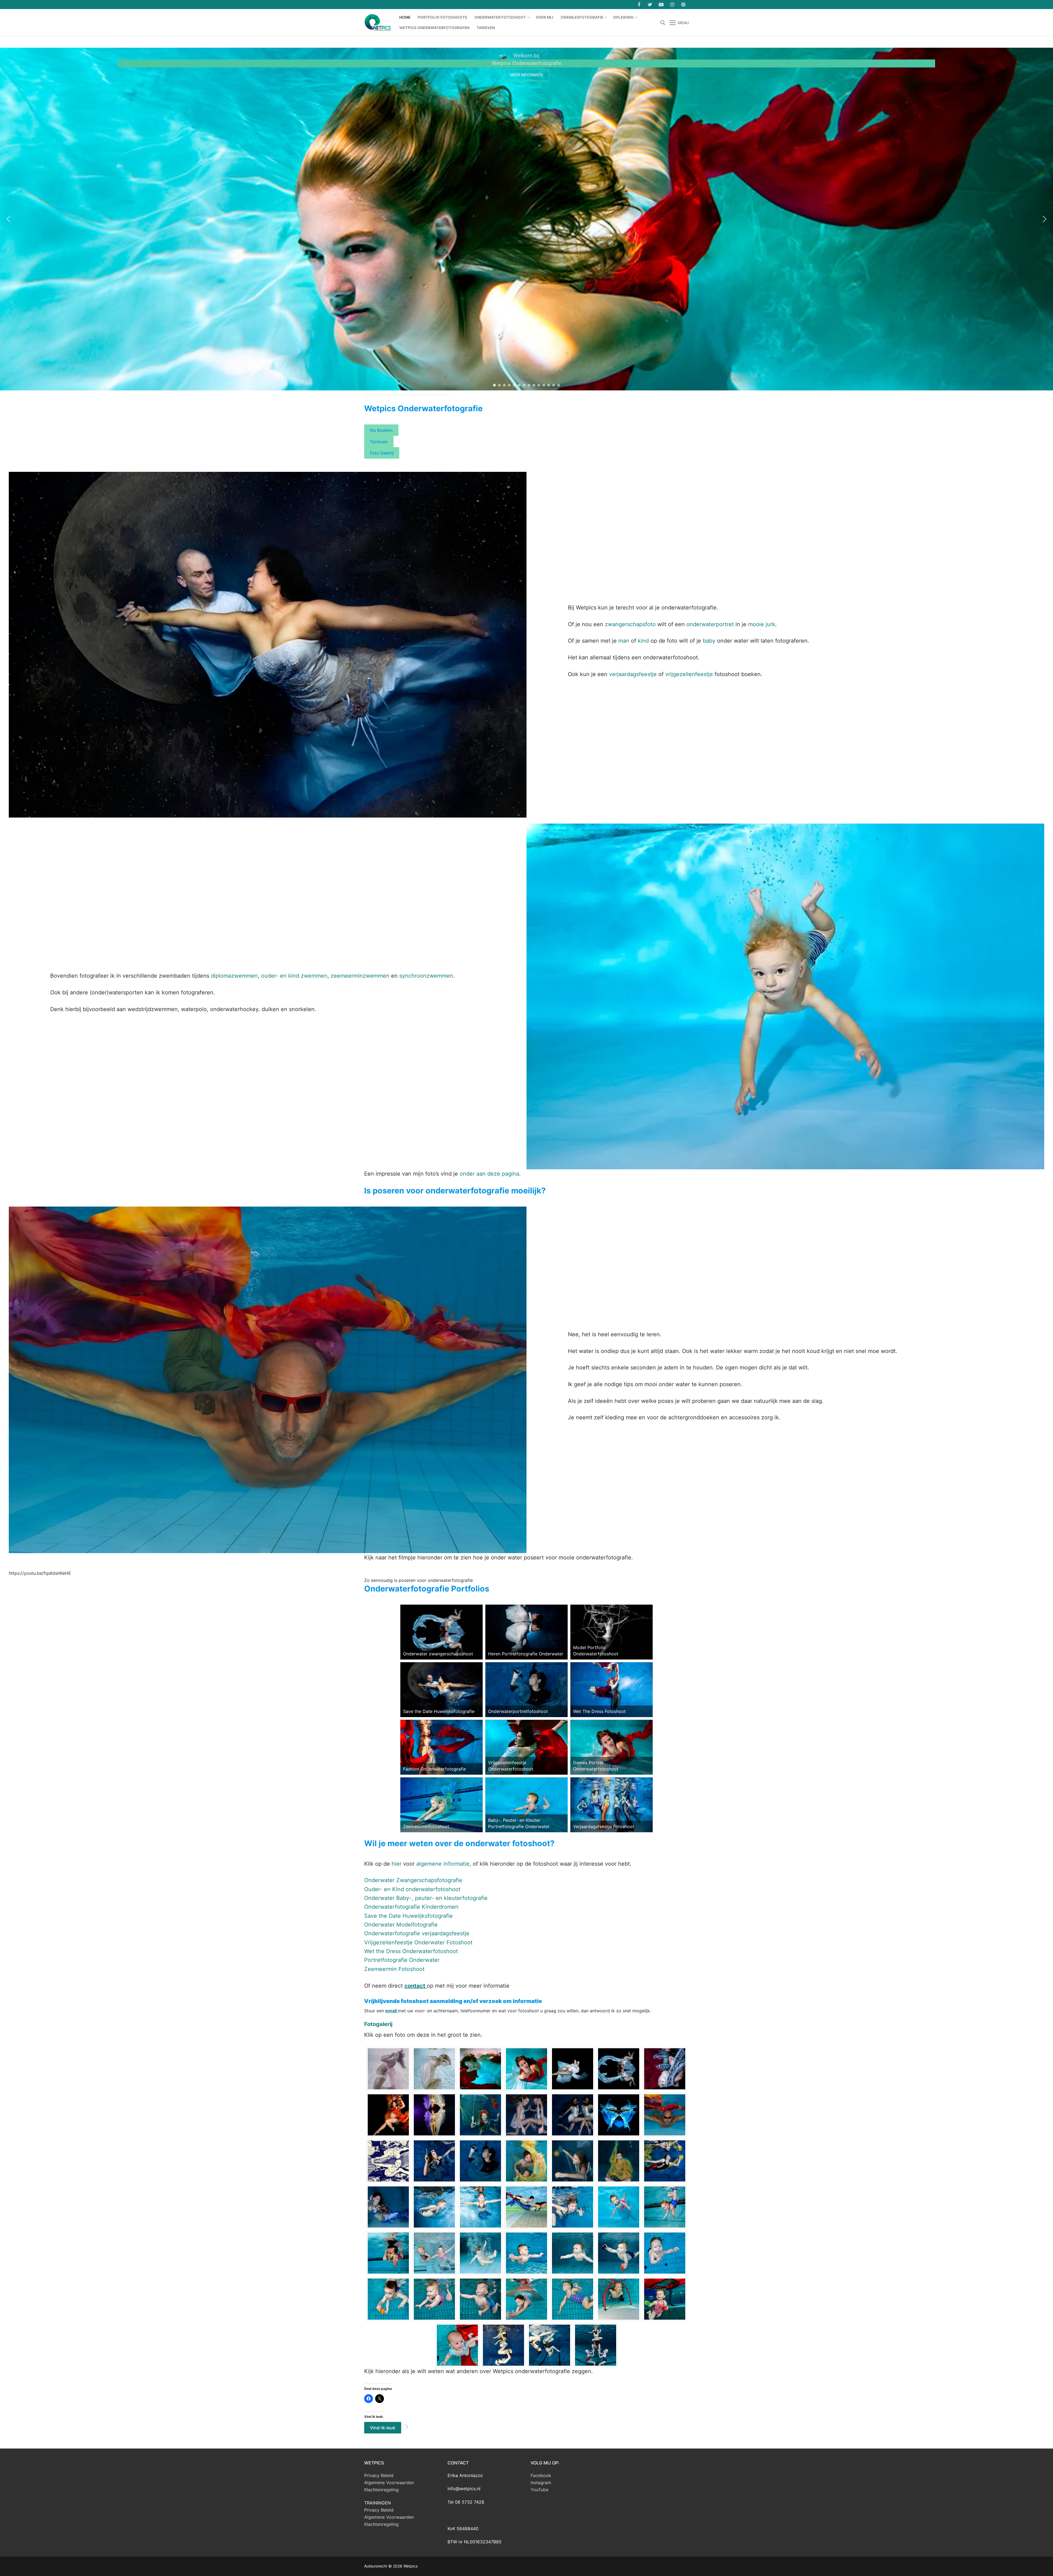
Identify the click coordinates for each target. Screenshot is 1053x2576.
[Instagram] (672, 4)
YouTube (540, 2490)
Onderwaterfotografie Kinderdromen (411, 1907)
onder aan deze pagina (489, 1174)
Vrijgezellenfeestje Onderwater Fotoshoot (418, 1942)
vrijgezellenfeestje (690, 674)
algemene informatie (442, 1864)
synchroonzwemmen (426, 976)
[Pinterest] (683, 4)
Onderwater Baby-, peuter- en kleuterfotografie (426, 1898)
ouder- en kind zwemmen (294, 976)
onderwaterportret (710, 624)
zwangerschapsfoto (630, 624)
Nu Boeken (381, 430)
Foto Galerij (382, 453)
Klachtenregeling (381, 2490)
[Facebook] (639, 4)
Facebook (541, 2475)
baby (710, 641)
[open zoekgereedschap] (663, 23)
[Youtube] (661, 4)
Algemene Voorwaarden (389, 2483)
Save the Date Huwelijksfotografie (408, 1916)
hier (397, 1864)
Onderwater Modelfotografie (401, 1925)
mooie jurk (762, 624)
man (625, 641)
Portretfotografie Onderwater (402, 1960)
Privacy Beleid (379, 2475)
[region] (526, 219)
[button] (9, 219)
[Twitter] (650, 4)
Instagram (541, 2483)
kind (643, 641)
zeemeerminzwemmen (361, 976)
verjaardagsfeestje (634, 674)
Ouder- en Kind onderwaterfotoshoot (412, 1889)
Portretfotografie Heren (151, 55)
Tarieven (379, 442)
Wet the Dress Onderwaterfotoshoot (411, 1951)
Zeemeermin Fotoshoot (394, 1969)
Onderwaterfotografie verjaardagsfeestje (417, 1933)
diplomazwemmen (234, 976)
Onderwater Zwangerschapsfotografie (413, 1880)
